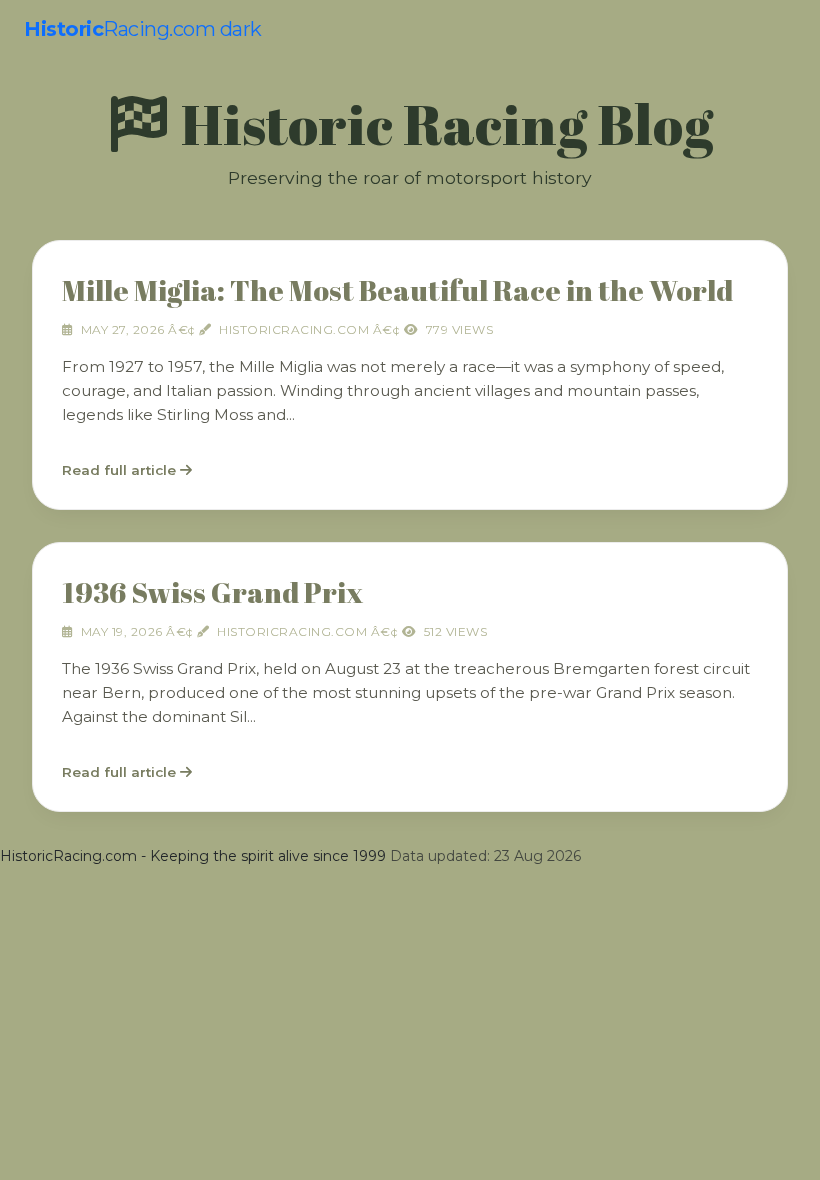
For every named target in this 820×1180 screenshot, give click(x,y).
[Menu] (781, 29)
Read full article (121, 470)
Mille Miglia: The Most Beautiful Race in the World (397, 290)
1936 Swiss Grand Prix (212, 592)
